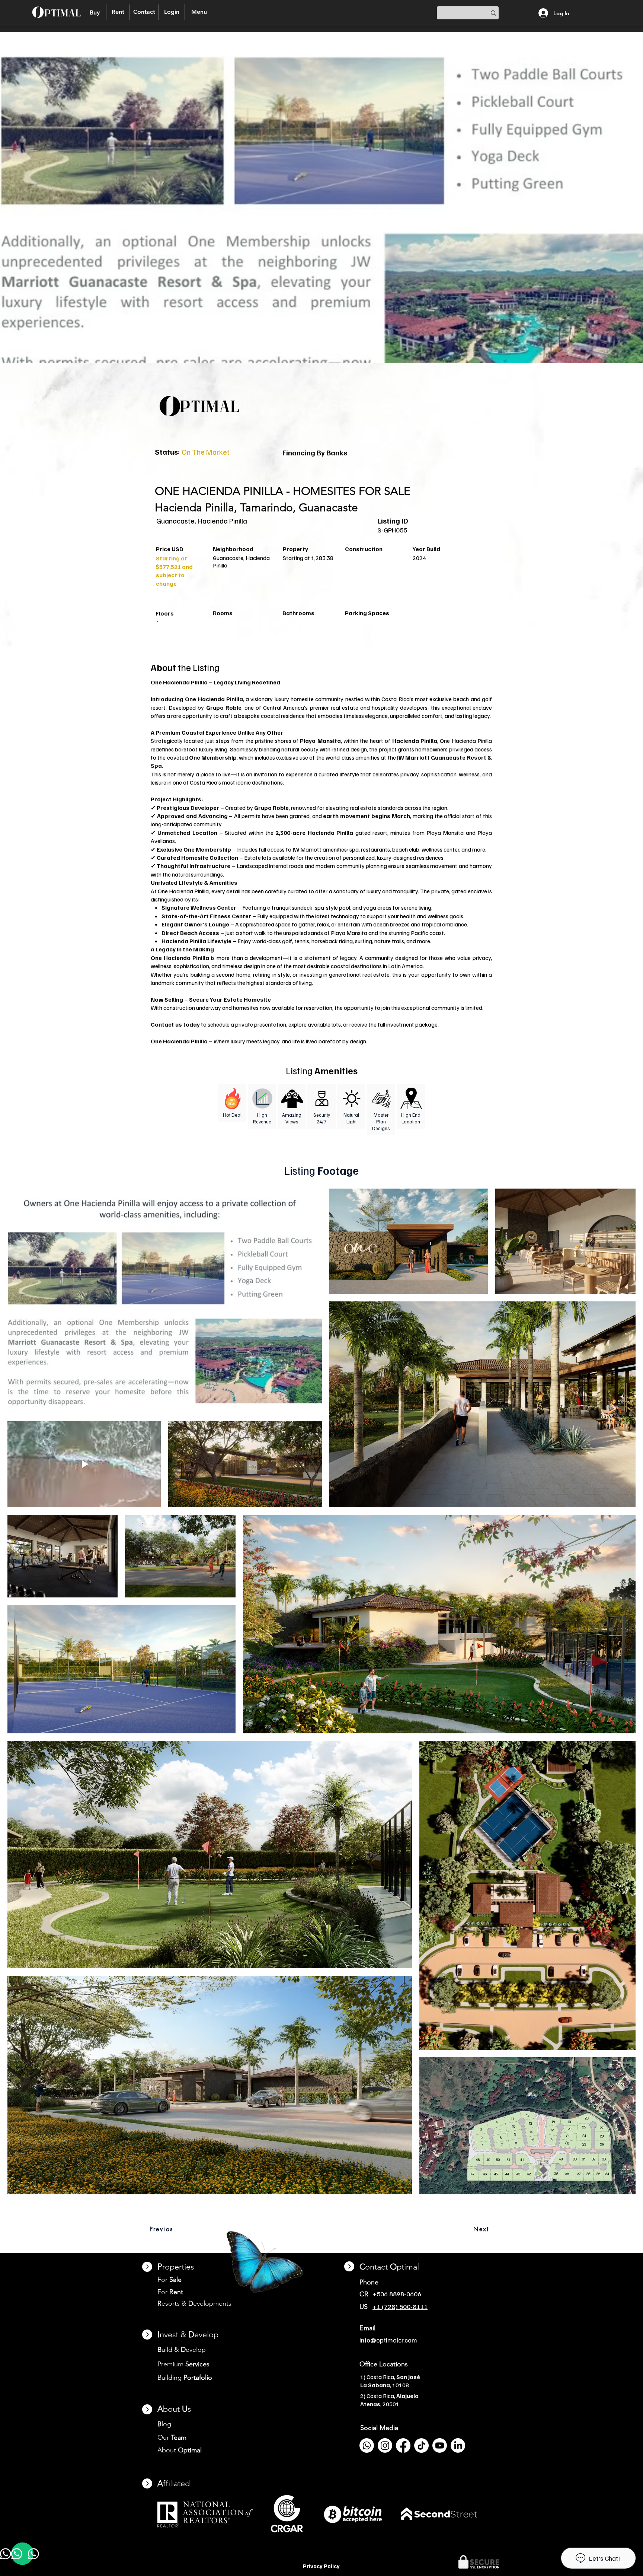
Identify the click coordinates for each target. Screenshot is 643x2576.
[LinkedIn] (458, 2445)
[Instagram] (385, 2445)
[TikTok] (421, 2445)
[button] (172, 12)
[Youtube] (440, 2445)
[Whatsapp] (367, 2445)
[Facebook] (403, 2445)
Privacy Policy (321, 2566)
